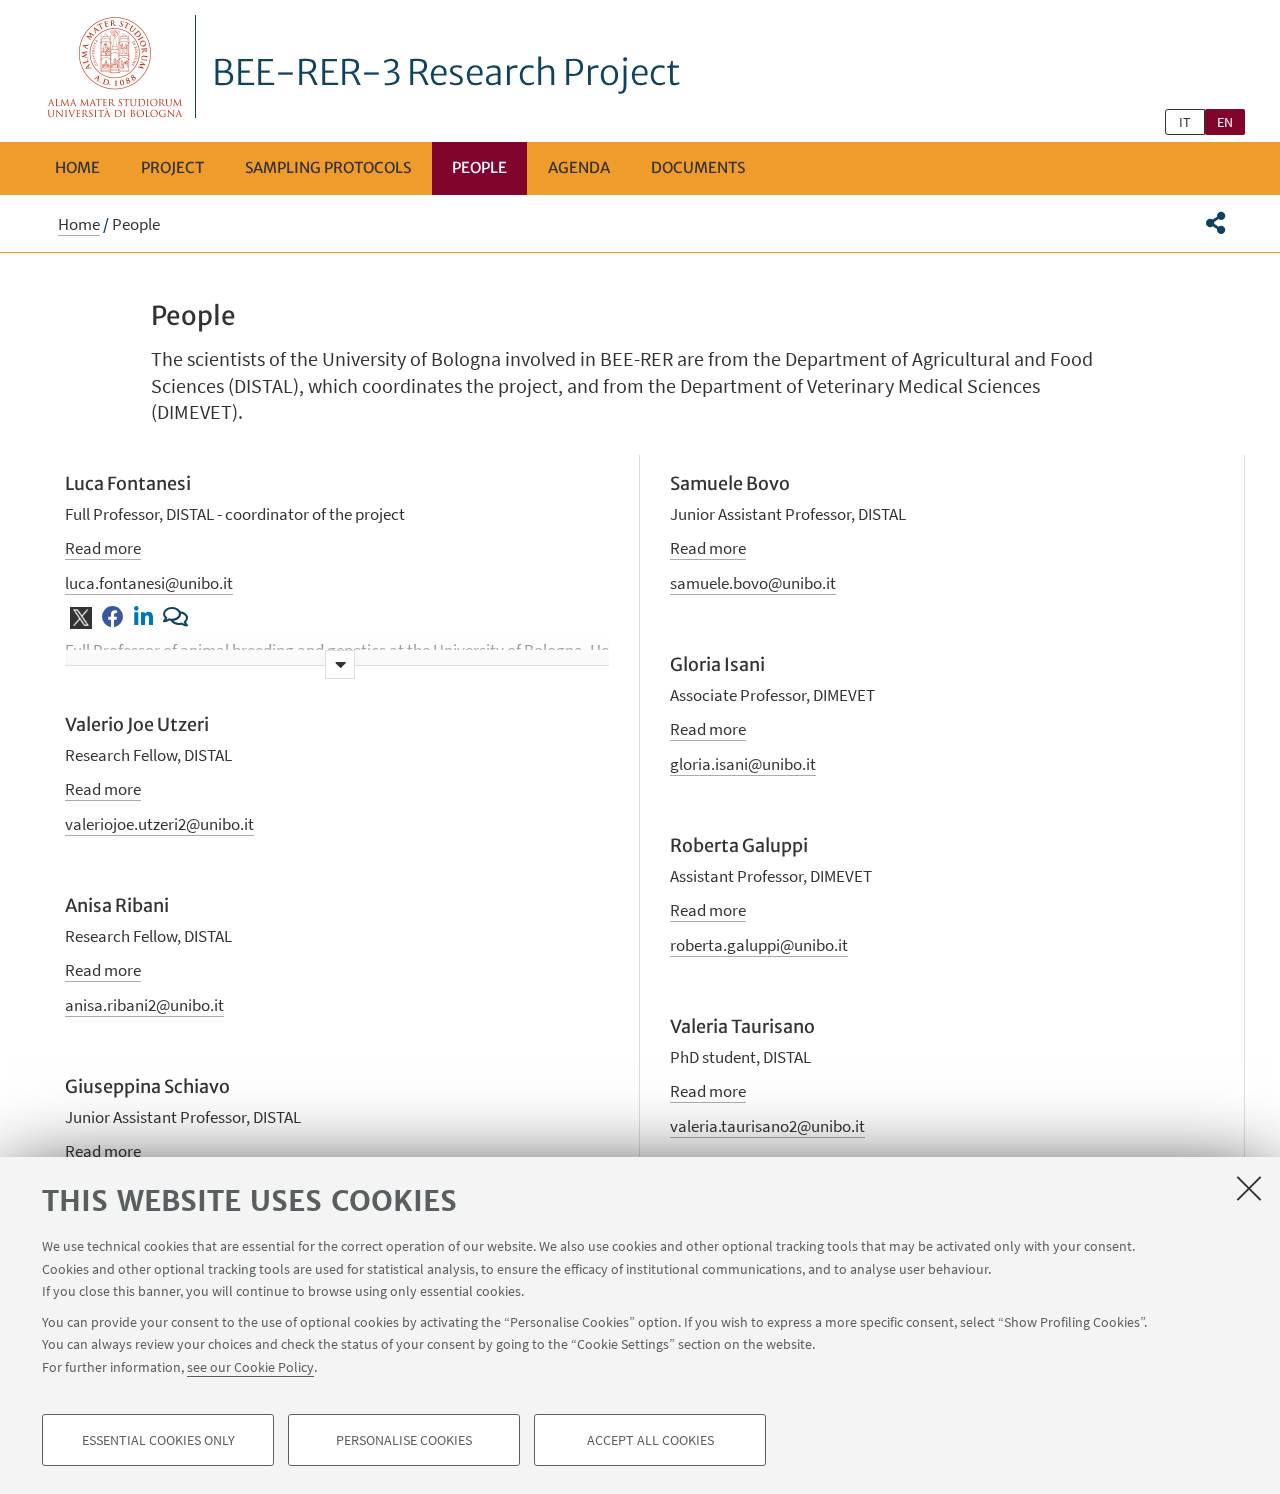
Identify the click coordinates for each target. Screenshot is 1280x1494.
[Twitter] (81, 619)
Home (77, 167)
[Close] (1249, 1188)
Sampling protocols (328, 167)
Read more (103, 548)
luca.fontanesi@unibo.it (149, 583)
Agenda (579, 167)
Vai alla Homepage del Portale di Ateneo (115, 66)
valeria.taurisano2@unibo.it (767, 1126)
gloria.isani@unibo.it (743, 764)
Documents (698, 167)
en (1225, 122)
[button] (1215, 223)
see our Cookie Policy (250, 1366)
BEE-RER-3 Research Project (446, 73)
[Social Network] (175, 618)
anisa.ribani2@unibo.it (144, 1005)
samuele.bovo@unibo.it (753, 583)
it (1185, 122)
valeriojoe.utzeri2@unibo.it (159, 824)
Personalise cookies (404, 1440)
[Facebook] (113, 618)
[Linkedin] (143, 618)
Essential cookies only (158, 1440)
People (479, 167)
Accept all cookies (650, 1440)
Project (172, 167)
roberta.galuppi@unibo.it (759, 945)
